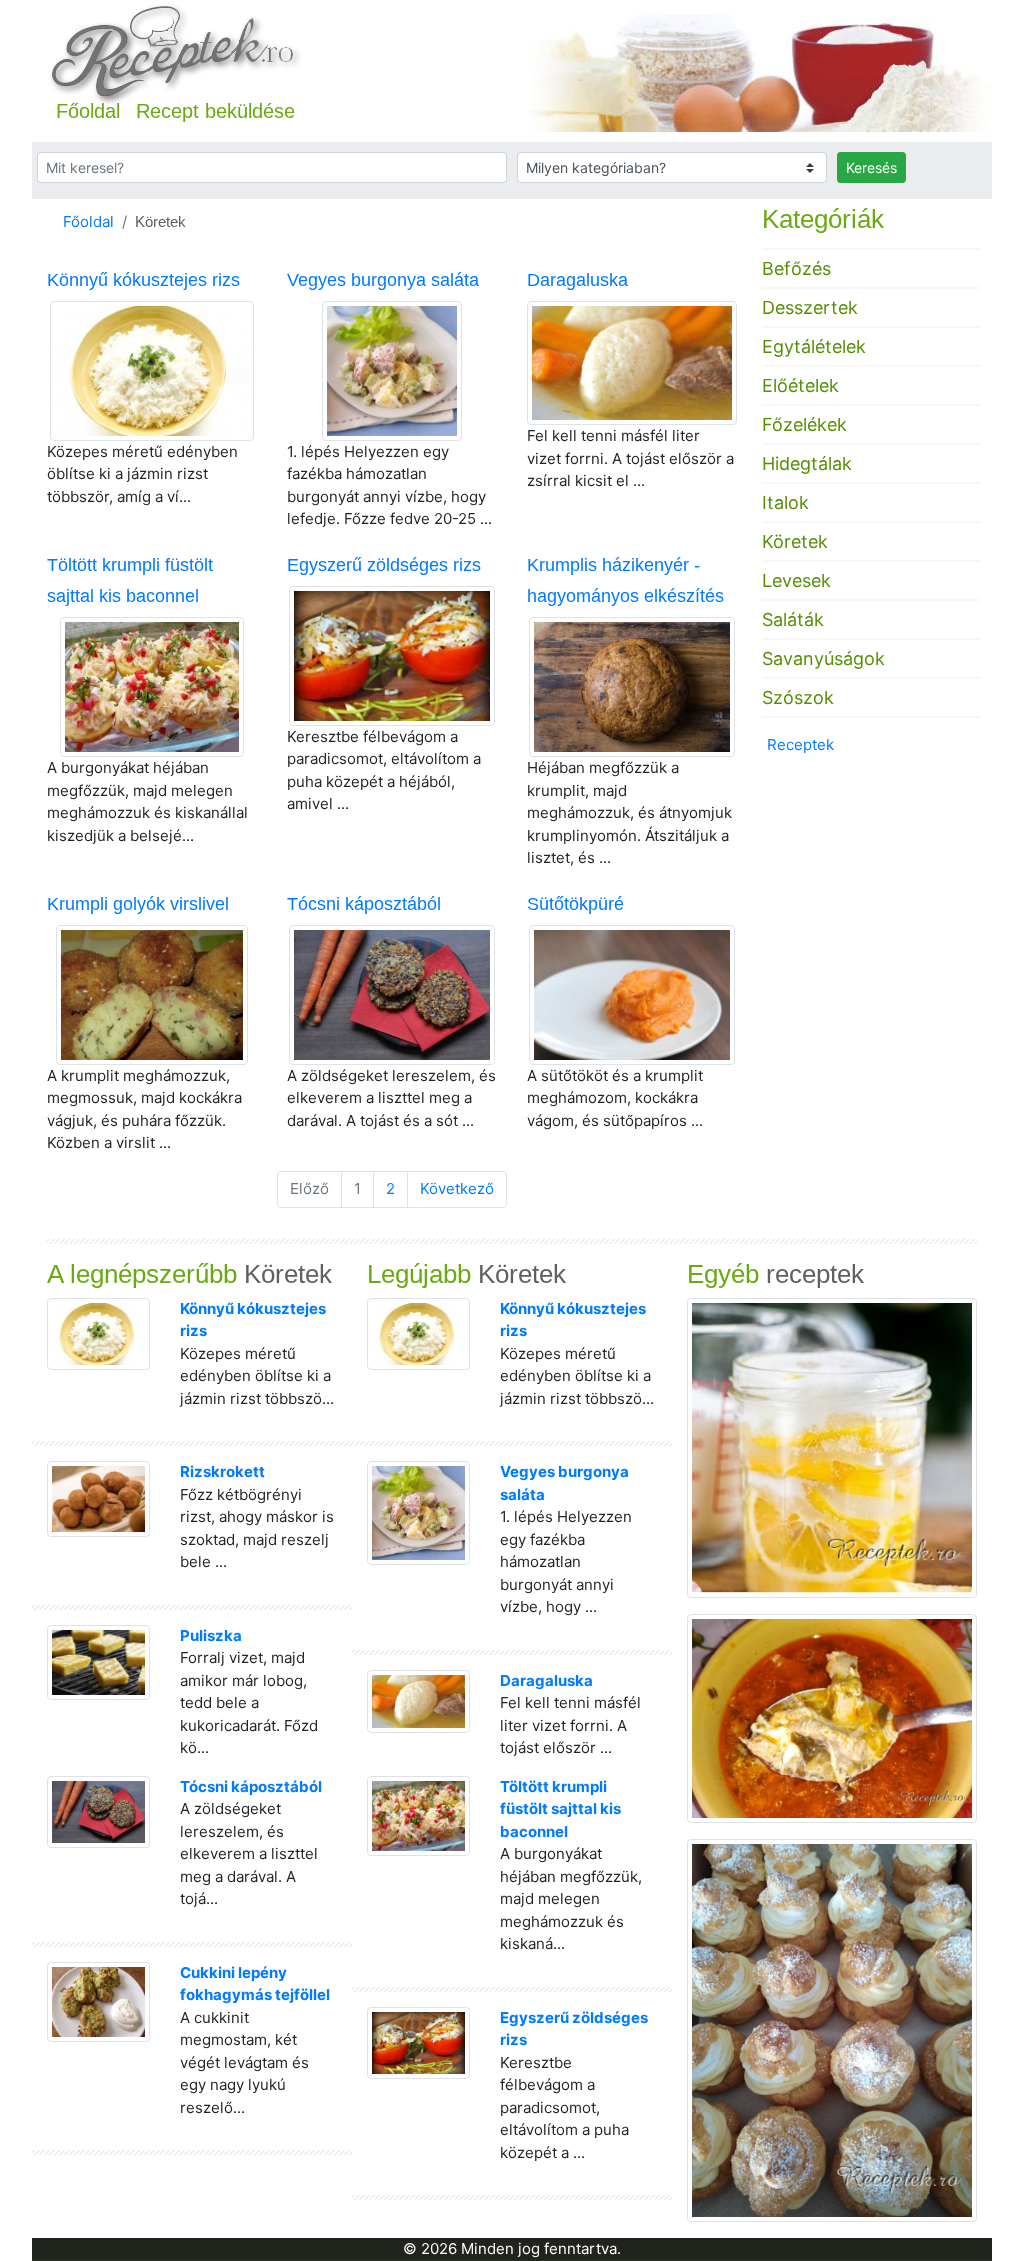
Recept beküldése (215, 111)
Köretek (795, 541)
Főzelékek (804, 424)
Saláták (793, 619)
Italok (785, 502)
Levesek (796, 580)
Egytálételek (814, 346)
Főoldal (88, 111)
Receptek (800, 744)
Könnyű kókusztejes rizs (143, 280)
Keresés (871, 167)
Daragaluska (577, 280)
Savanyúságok (823, 658)
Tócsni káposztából (364, 904)
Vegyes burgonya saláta (383, 280)
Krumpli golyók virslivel (138, 904)
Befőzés (796, 268)
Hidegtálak (807, 463)
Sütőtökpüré (575, 904)
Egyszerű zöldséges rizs (384, 565)
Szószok (798, 697)
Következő (457, 1188)
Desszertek (810, 307)
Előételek (800, 385)
